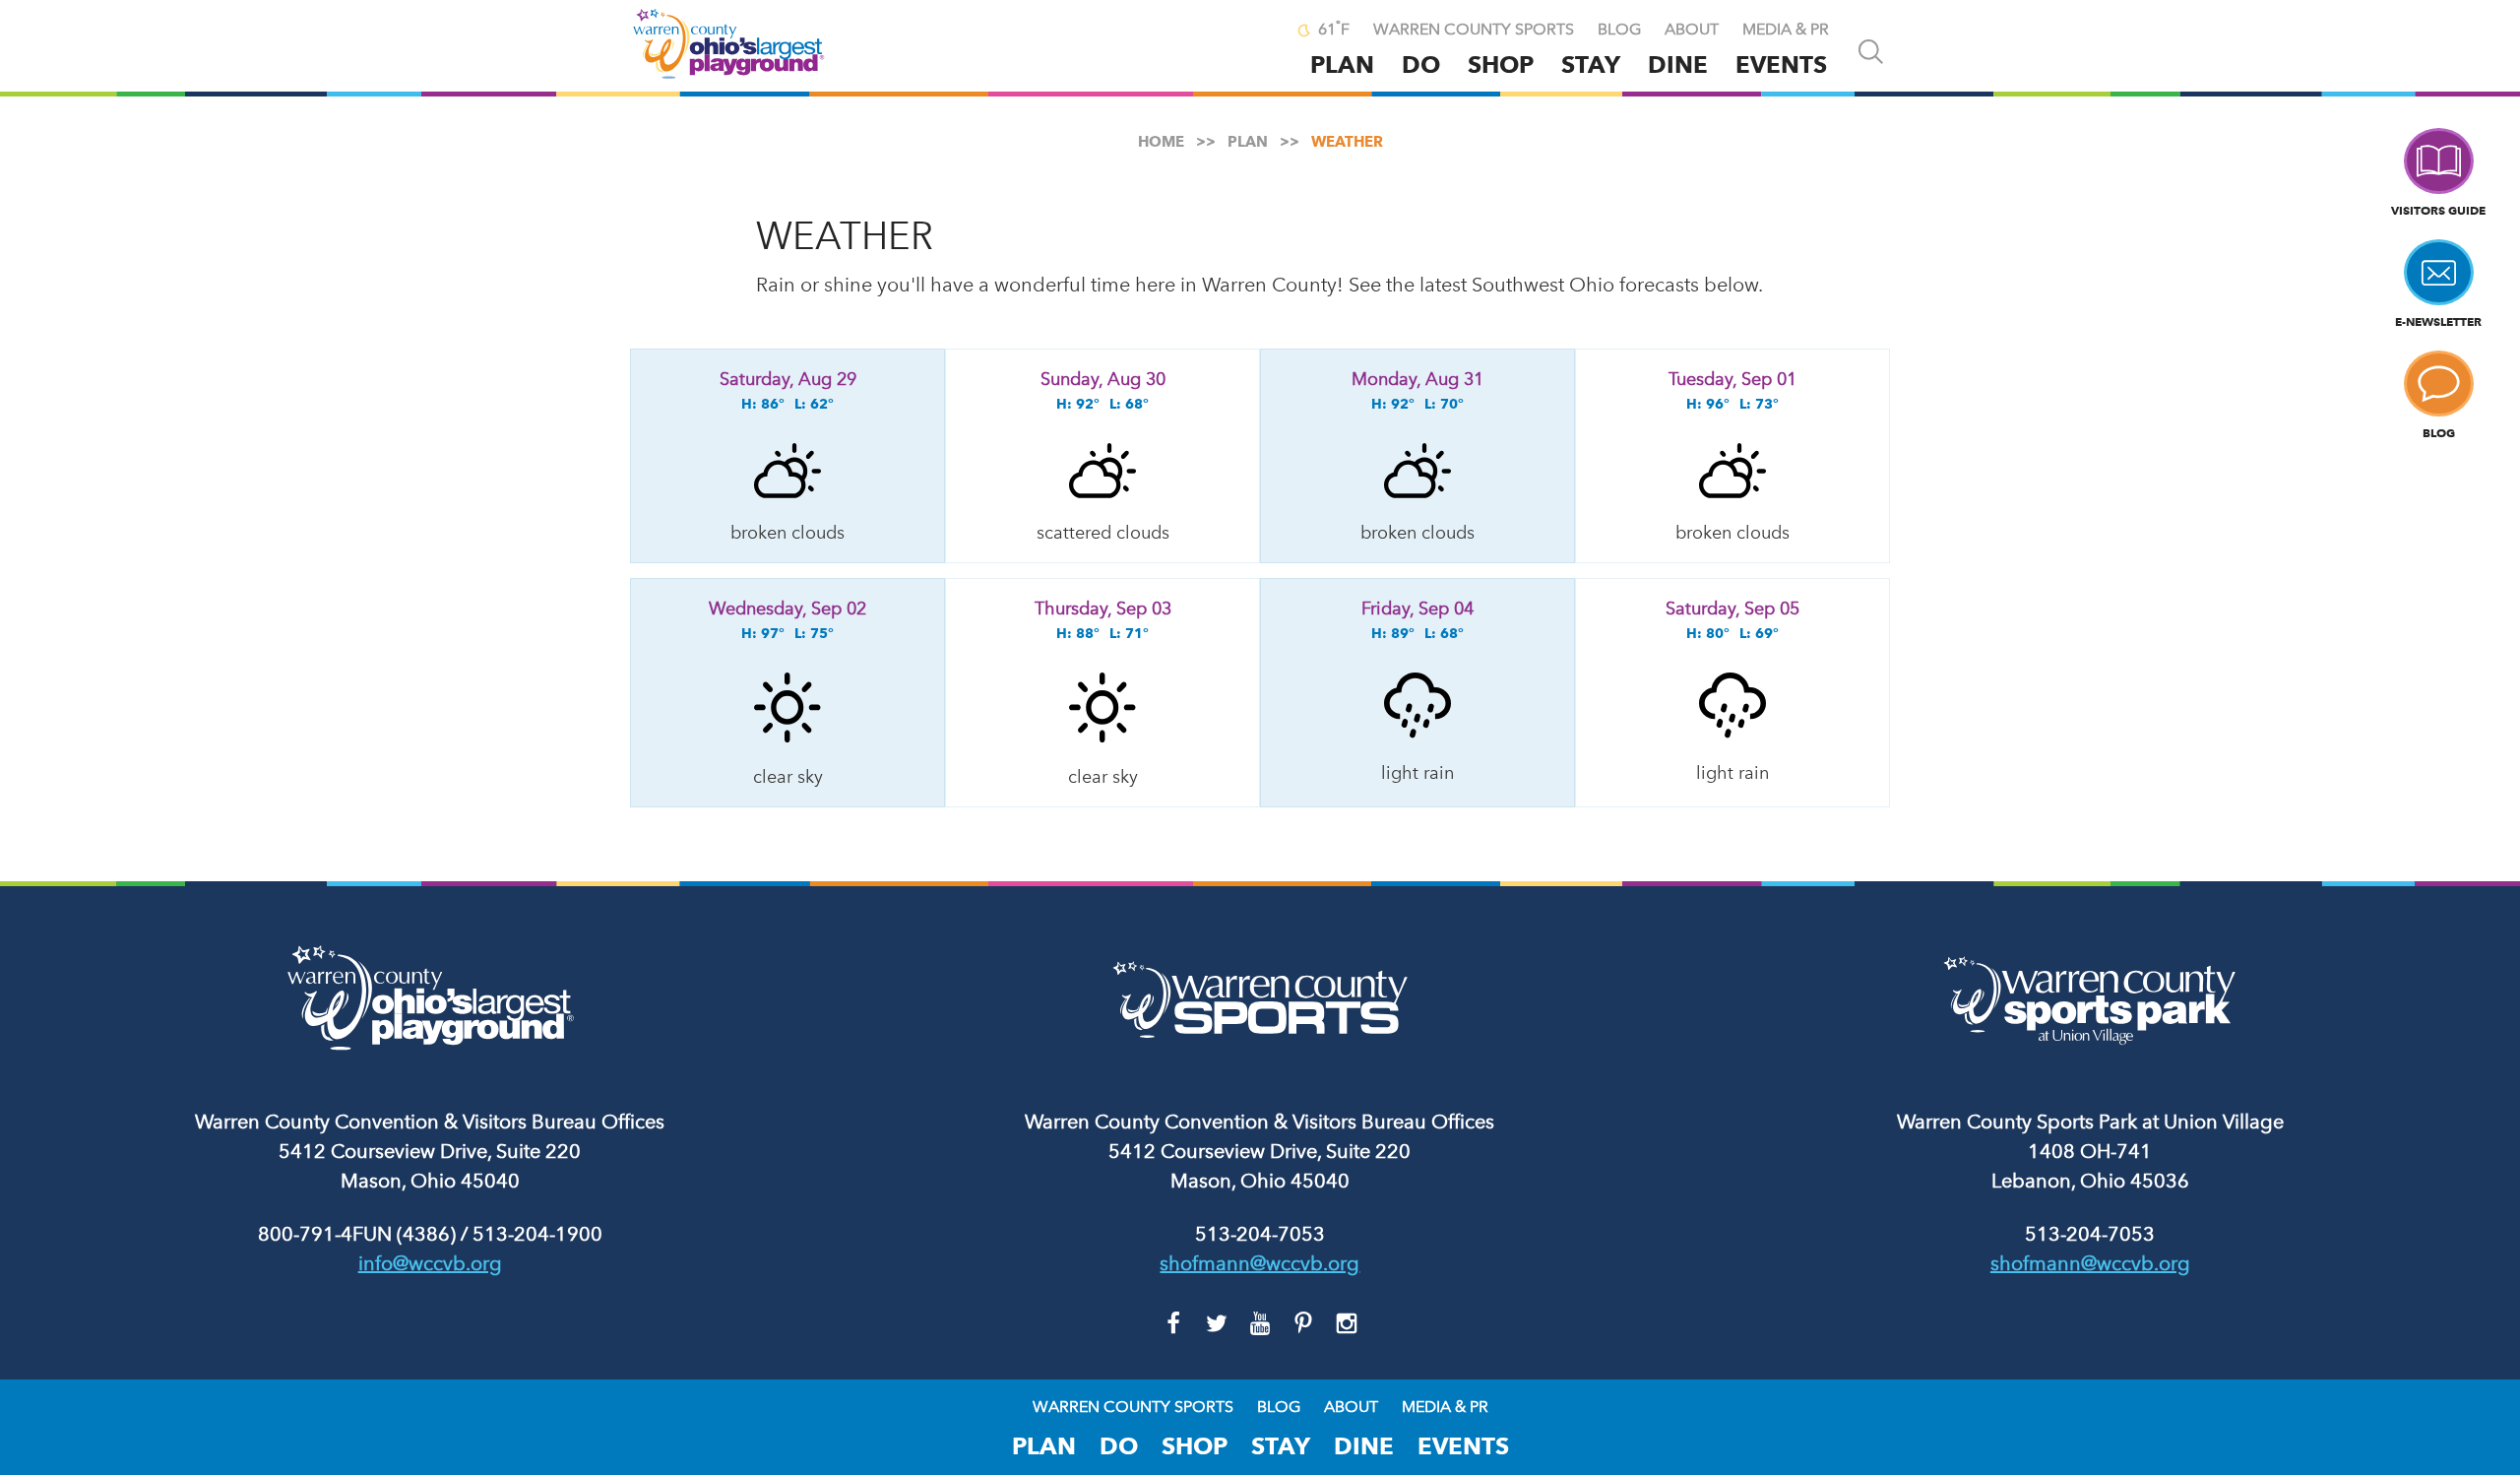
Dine (1678, 64)
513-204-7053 (1260, 1234)
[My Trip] (1261, 32)
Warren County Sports (1474, 30)
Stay (1591, 64)
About (1692, 30)
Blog (1619, 30)
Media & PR (1786, 30)
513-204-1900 (537, 1234)
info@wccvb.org (430, 1263)
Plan (1342, 64)
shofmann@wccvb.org (1260, 1263)
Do (1421, 64)
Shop (1501, 64)
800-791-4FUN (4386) (357, 1234)
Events (1781, 64)
